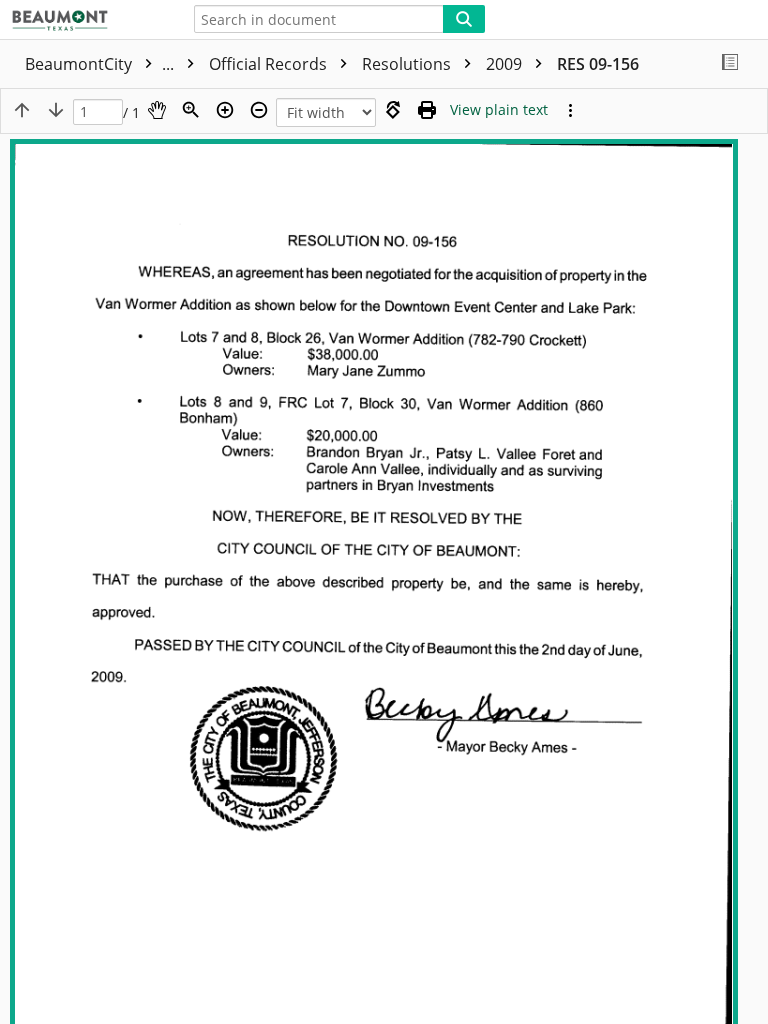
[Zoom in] (225, 110)
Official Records (270, 64)
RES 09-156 (598, 64)
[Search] (464, 19)
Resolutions (408, 64)
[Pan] (157, 110)
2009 (506, 64)
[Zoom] (191, 110)
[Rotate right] (393, 110)
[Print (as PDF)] (427, 110)
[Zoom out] (259, 110)
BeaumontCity (101, 64)
